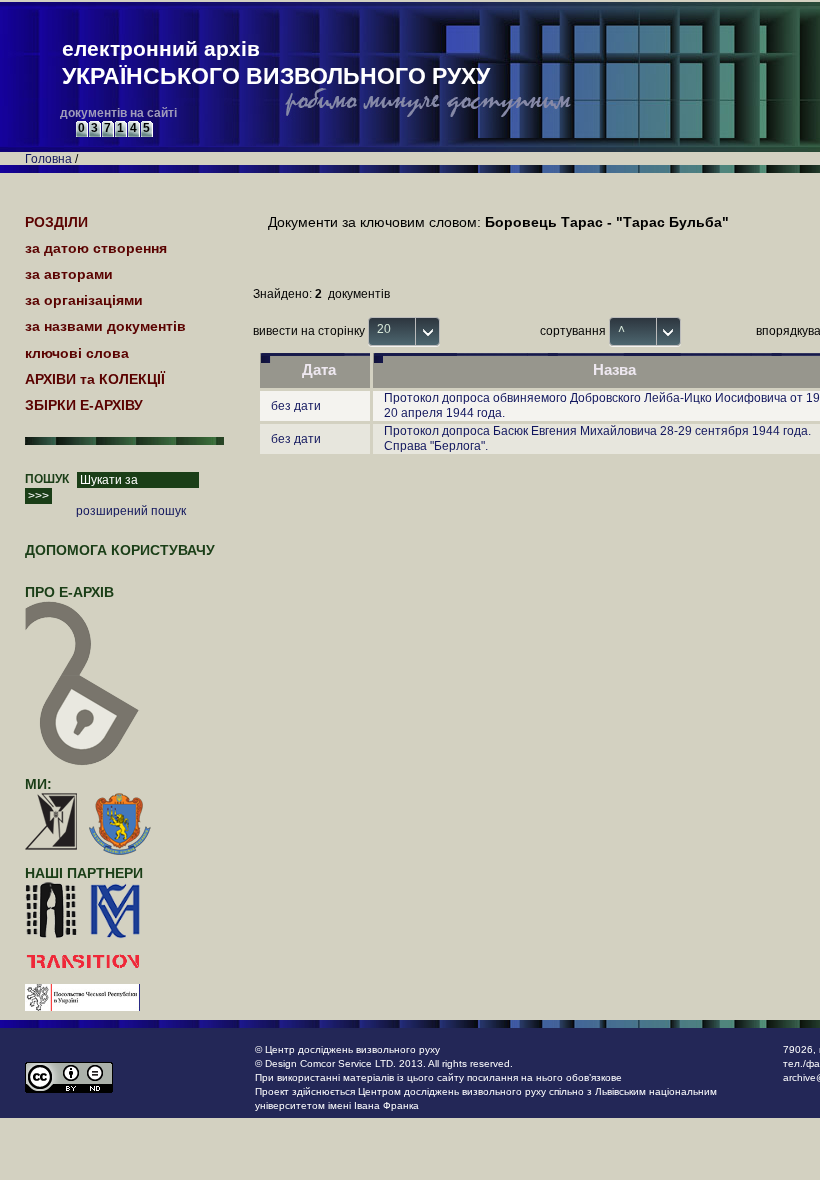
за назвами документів (105, 326)
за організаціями (84, 300)
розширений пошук (131, 511)
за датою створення (96, 248)
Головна (48, 159)
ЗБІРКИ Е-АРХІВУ (84, 405)
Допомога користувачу (120, 550)
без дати (296, 406)
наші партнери (84, 873)
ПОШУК (47, 479)
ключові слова (77, 353)
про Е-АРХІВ (69, 592)
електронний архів (276, 63)
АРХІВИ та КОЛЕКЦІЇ (95, 379)
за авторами (69, 274)
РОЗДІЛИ (56, 222)
